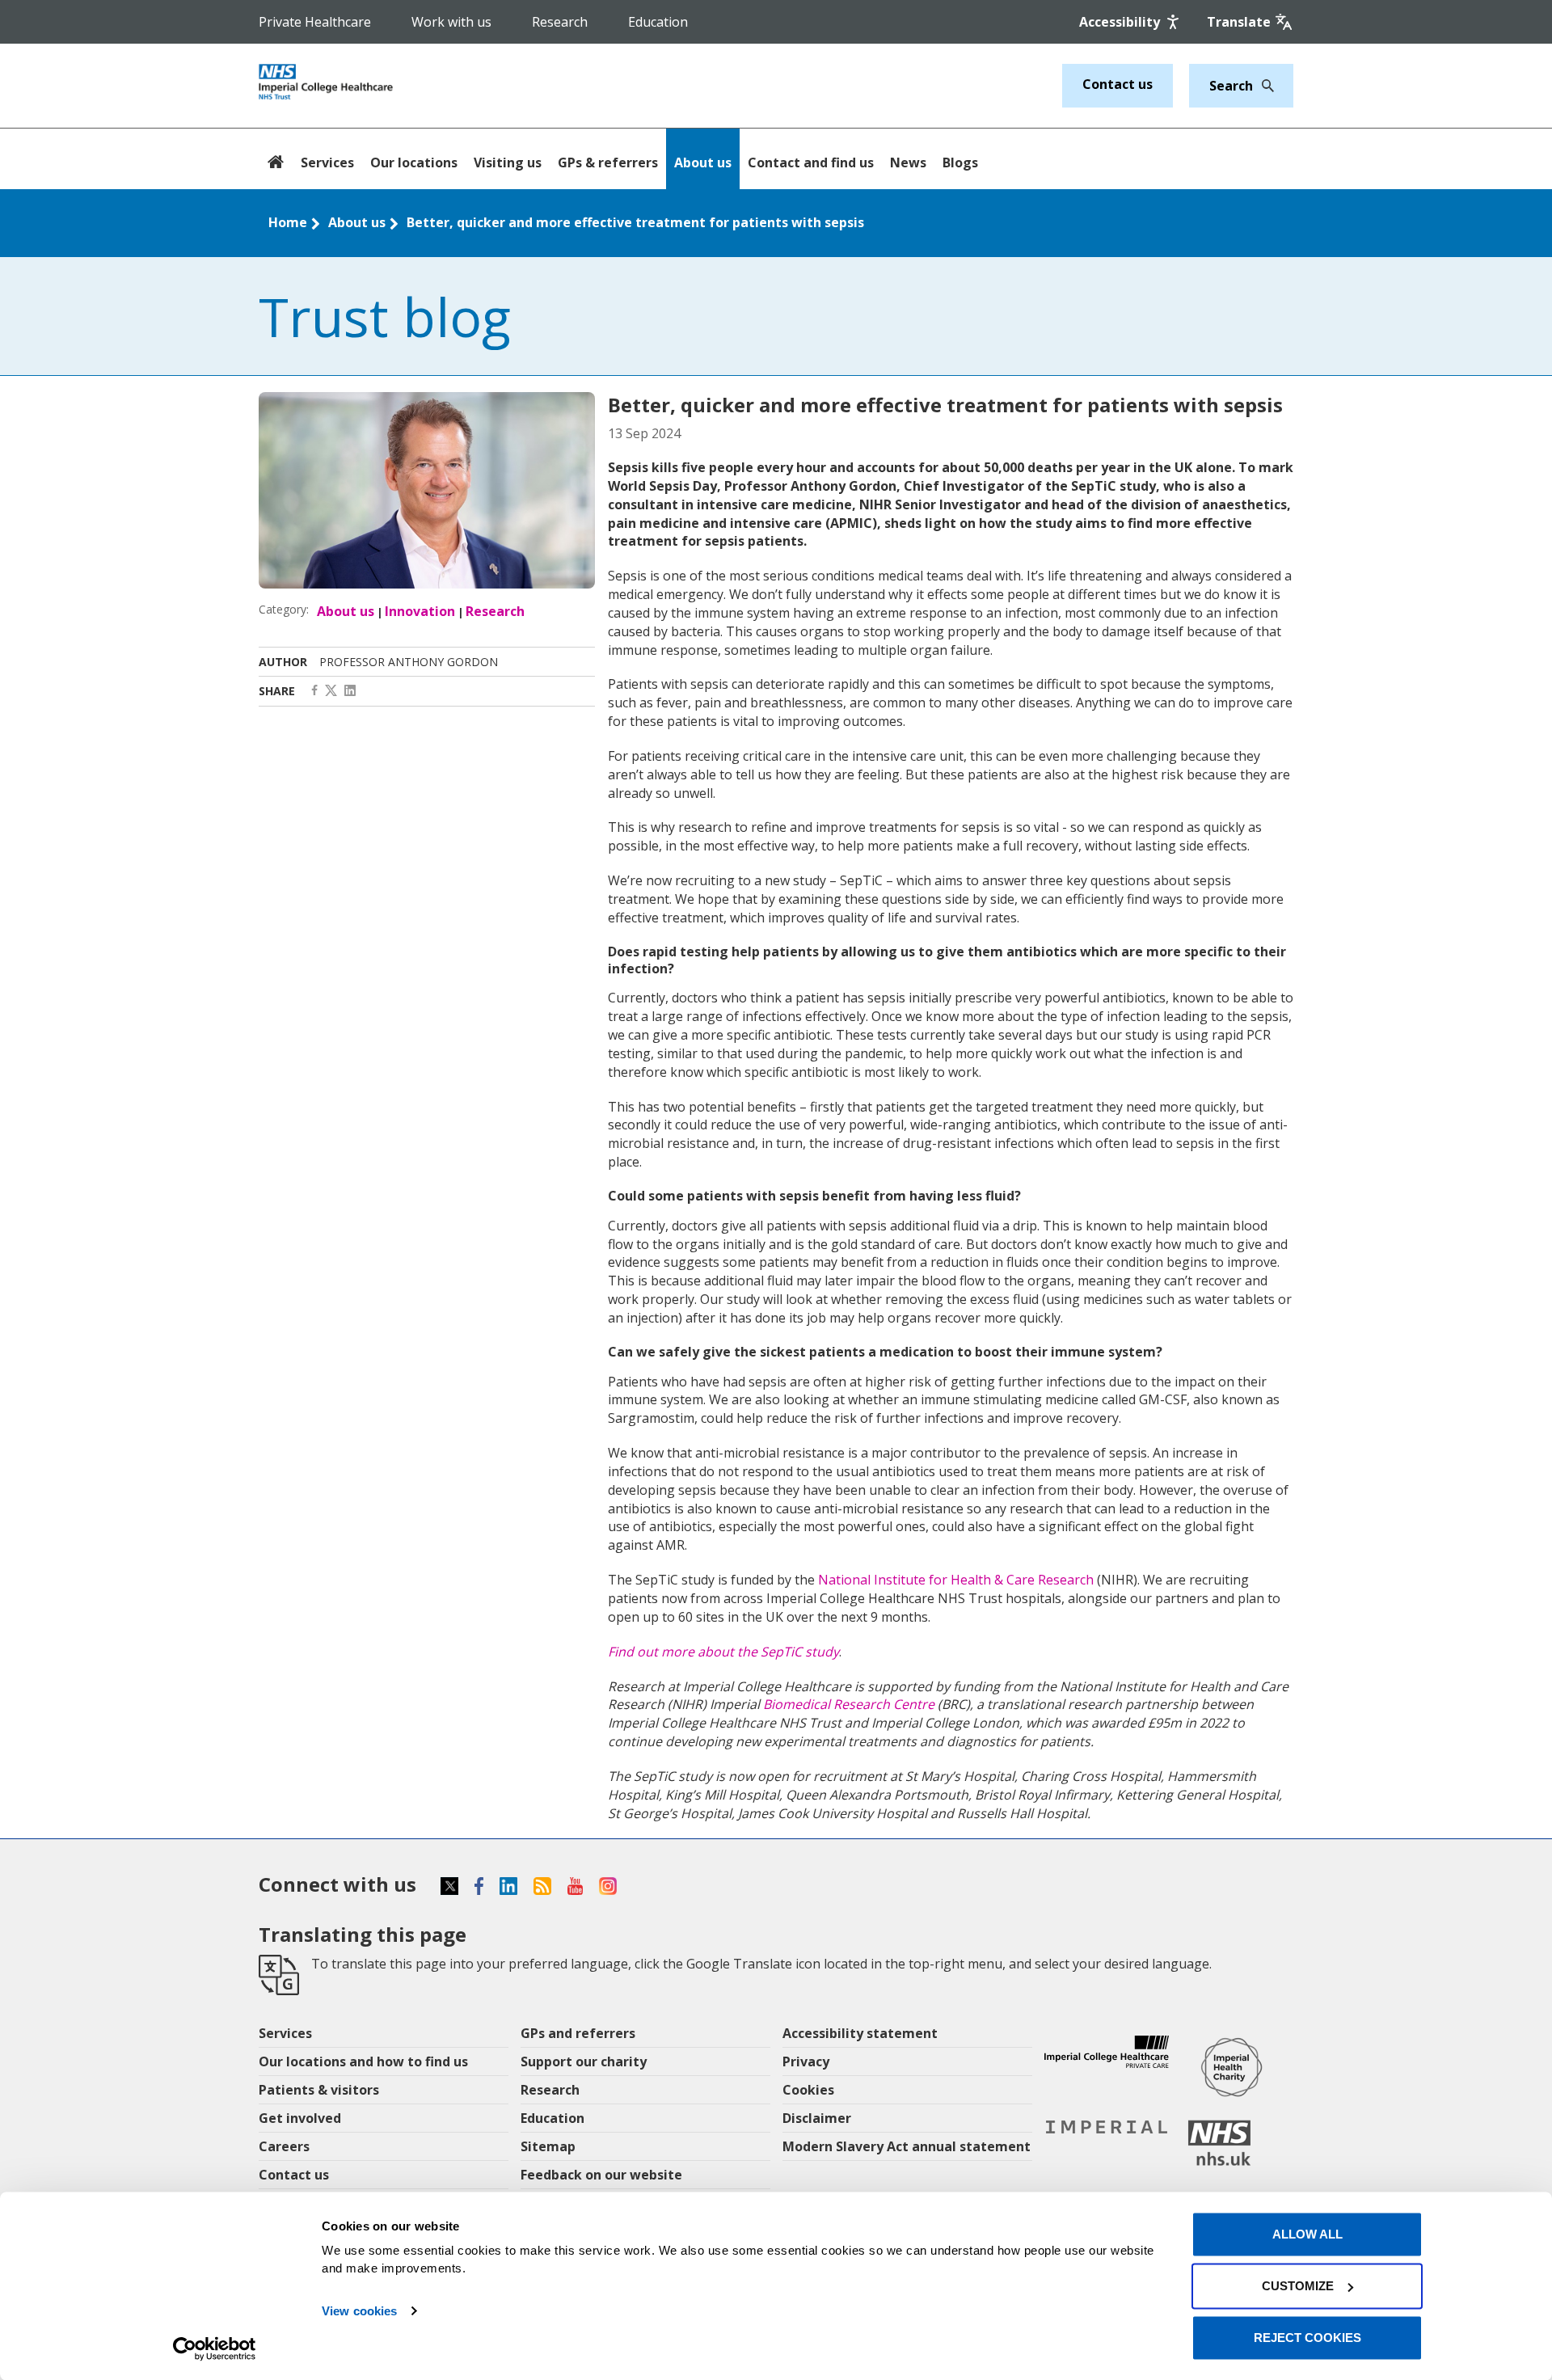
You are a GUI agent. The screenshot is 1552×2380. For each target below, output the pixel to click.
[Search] (1263, 86)
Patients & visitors (319, 2090)
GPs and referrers (578, 2033)
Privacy (806, 2061)
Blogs (960, 162)
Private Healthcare (315, 22)
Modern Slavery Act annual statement (907, 2146)
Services (327, 162)
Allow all (1307, 2234)
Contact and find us (811, 162)
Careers (284, 2146)
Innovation (420, 611)
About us (703, 162)
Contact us (1118, 84)
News (908, 162)
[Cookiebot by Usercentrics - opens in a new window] (215, 2348)
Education (658, 22)
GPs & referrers (608, 162)
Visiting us (508, 162)
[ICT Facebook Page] (314, 691)
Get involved (300, 2118)
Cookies (808, 2090)
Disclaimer (817, 2118)
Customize (1298, 2286)
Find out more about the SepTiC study (723, 1652)
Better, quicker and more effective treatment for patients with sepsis (635, 222)
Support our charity (584, 2061)
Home (288, 222)
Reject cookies (1307, 2338)
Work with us (451, 22)
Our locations (414, 162)
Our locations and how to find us (363, 2061)
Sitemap (548, 2146)
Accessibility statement (860, 2033)
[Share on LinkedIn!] (350, 691)
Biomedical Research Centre (849, 1704)
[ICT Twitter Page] (331, 691)
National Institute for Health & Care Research (956, 1580)
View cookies (359, 2311)
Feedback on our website (601, 2175)
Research (560, 22)
